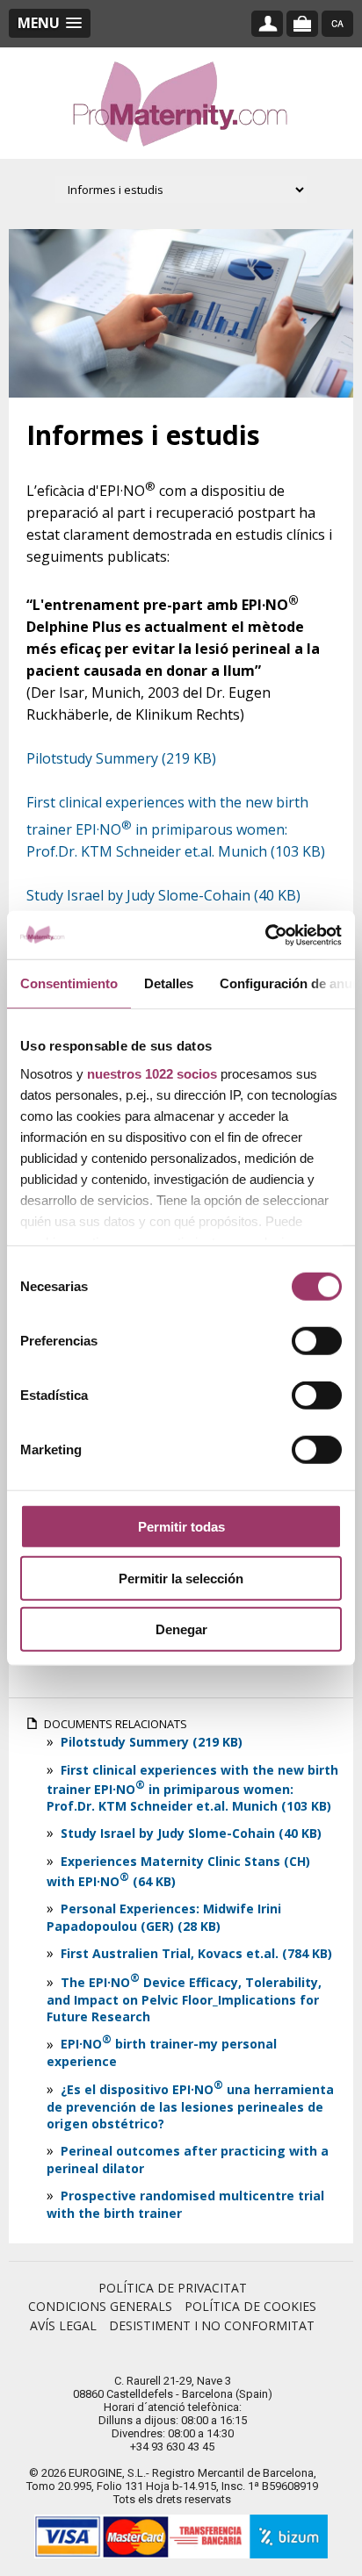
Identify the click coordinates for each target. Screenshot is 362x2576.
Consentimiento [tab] (69, 983)
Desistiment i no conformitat (212, 2325)
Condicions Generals (100, 2306)
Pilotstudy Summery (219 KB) (150, 1742)
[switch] (317, 1341)
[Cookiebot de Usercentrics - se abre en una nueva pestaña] (265, 935)
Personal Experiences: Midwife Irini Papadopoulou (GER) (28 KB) (164, 1917)
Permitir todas (181, 1527)
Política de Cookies (250, 2306)
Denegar (181, 1629)
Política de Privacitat (173, 2288)
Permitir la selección (181, 1578)
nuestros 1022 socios (152, 1073)
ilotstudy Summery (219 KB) (126, 758)
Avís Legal (63, 2325)
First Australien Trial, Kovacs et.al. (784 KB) (195, 1953)
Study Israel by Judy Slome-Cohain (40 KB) (163, 895)
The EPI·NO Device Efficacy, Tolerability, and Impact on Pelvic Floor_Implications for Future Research (184, 1999)
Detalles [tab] (169, 983)
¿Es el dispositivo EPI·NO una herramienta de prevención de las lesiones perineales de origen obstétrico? (190, 2106)
